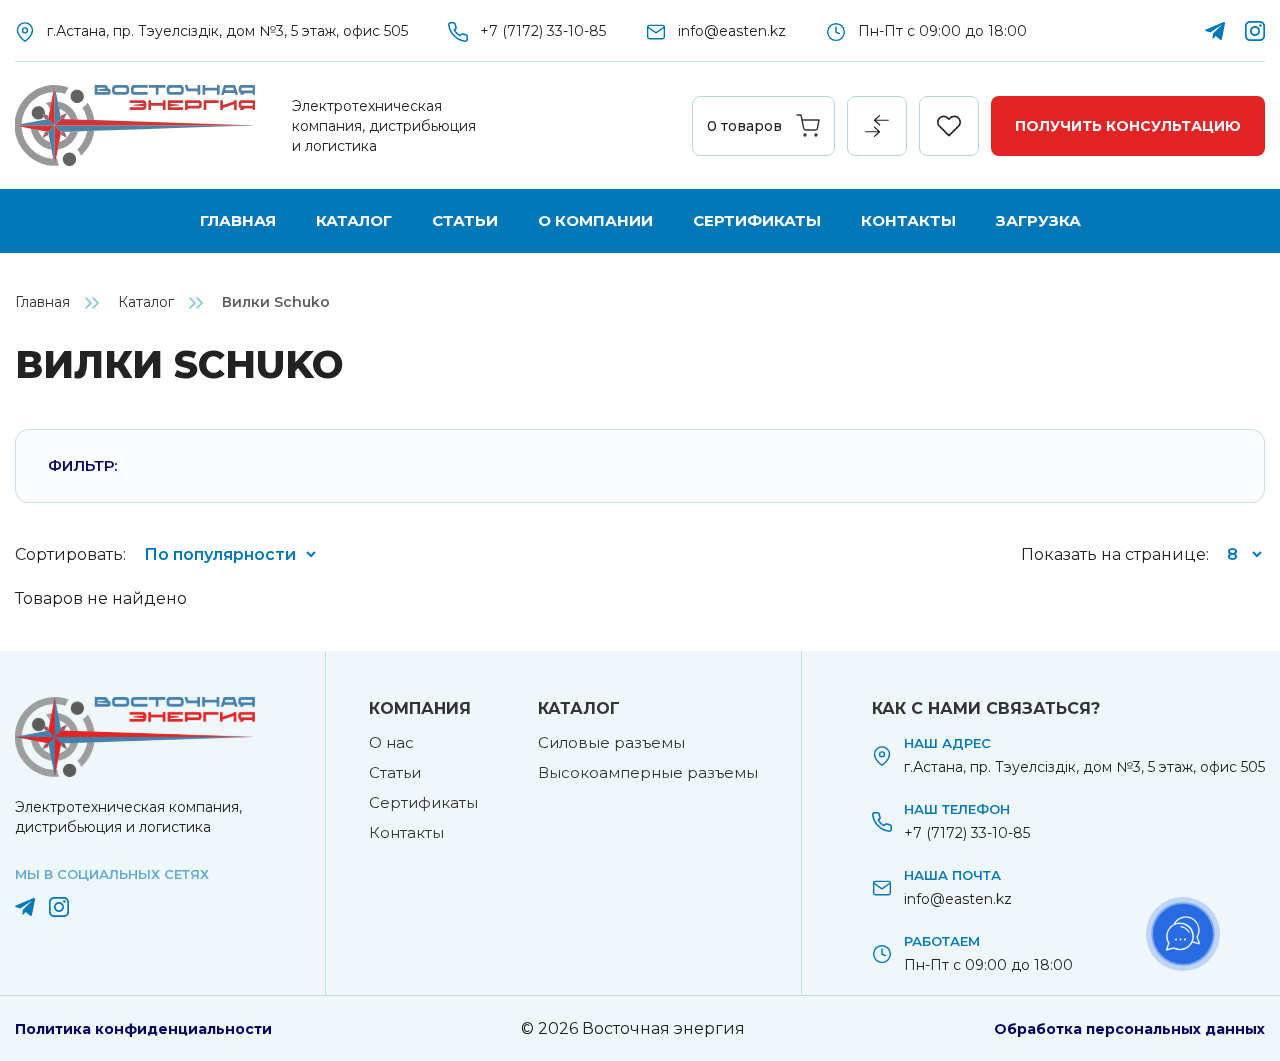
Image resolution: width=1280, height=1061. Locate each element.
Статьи (465, 220)
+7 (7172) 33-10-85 (543, 31)
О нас (391, 742)
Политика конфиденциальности (143, 1029)
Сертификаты (757, 220)
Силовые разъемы (611, 742)
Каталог (354, 220)
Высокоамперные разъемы (648, 772)
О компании (595, 220)
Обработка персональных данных (1129, 1029)
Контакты (908, 220)
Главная (238, 220)
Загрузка (1038, 220)
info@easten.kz (732, 31)
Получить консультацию (1128, 126)
